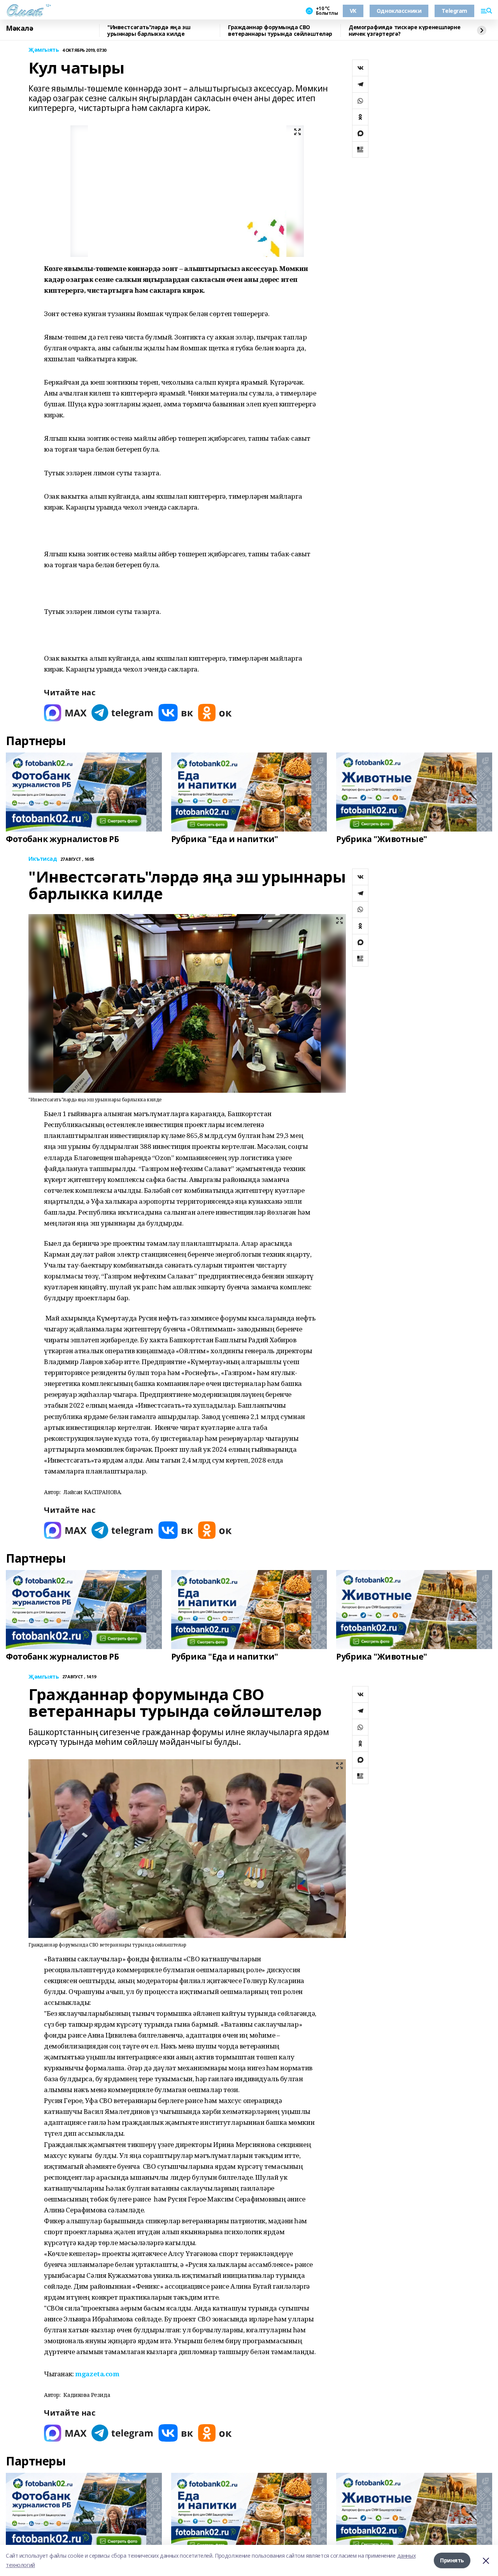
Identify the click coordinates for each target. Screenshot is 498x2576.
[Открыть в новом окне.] (65, 713)
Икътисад (43, 859)
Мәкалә (19, 28)
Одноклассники (399, 11)
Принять (452, 2560)
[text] (97, 2374)
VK (353, 11)
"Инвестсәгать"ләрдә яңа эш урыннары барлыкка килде (149, 31)
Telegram (454, 11)
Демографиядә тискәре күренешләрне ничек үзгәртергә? (404, 31)
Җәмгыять (44, 50)
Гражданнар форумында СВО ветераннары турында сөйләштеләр (280, 31)
